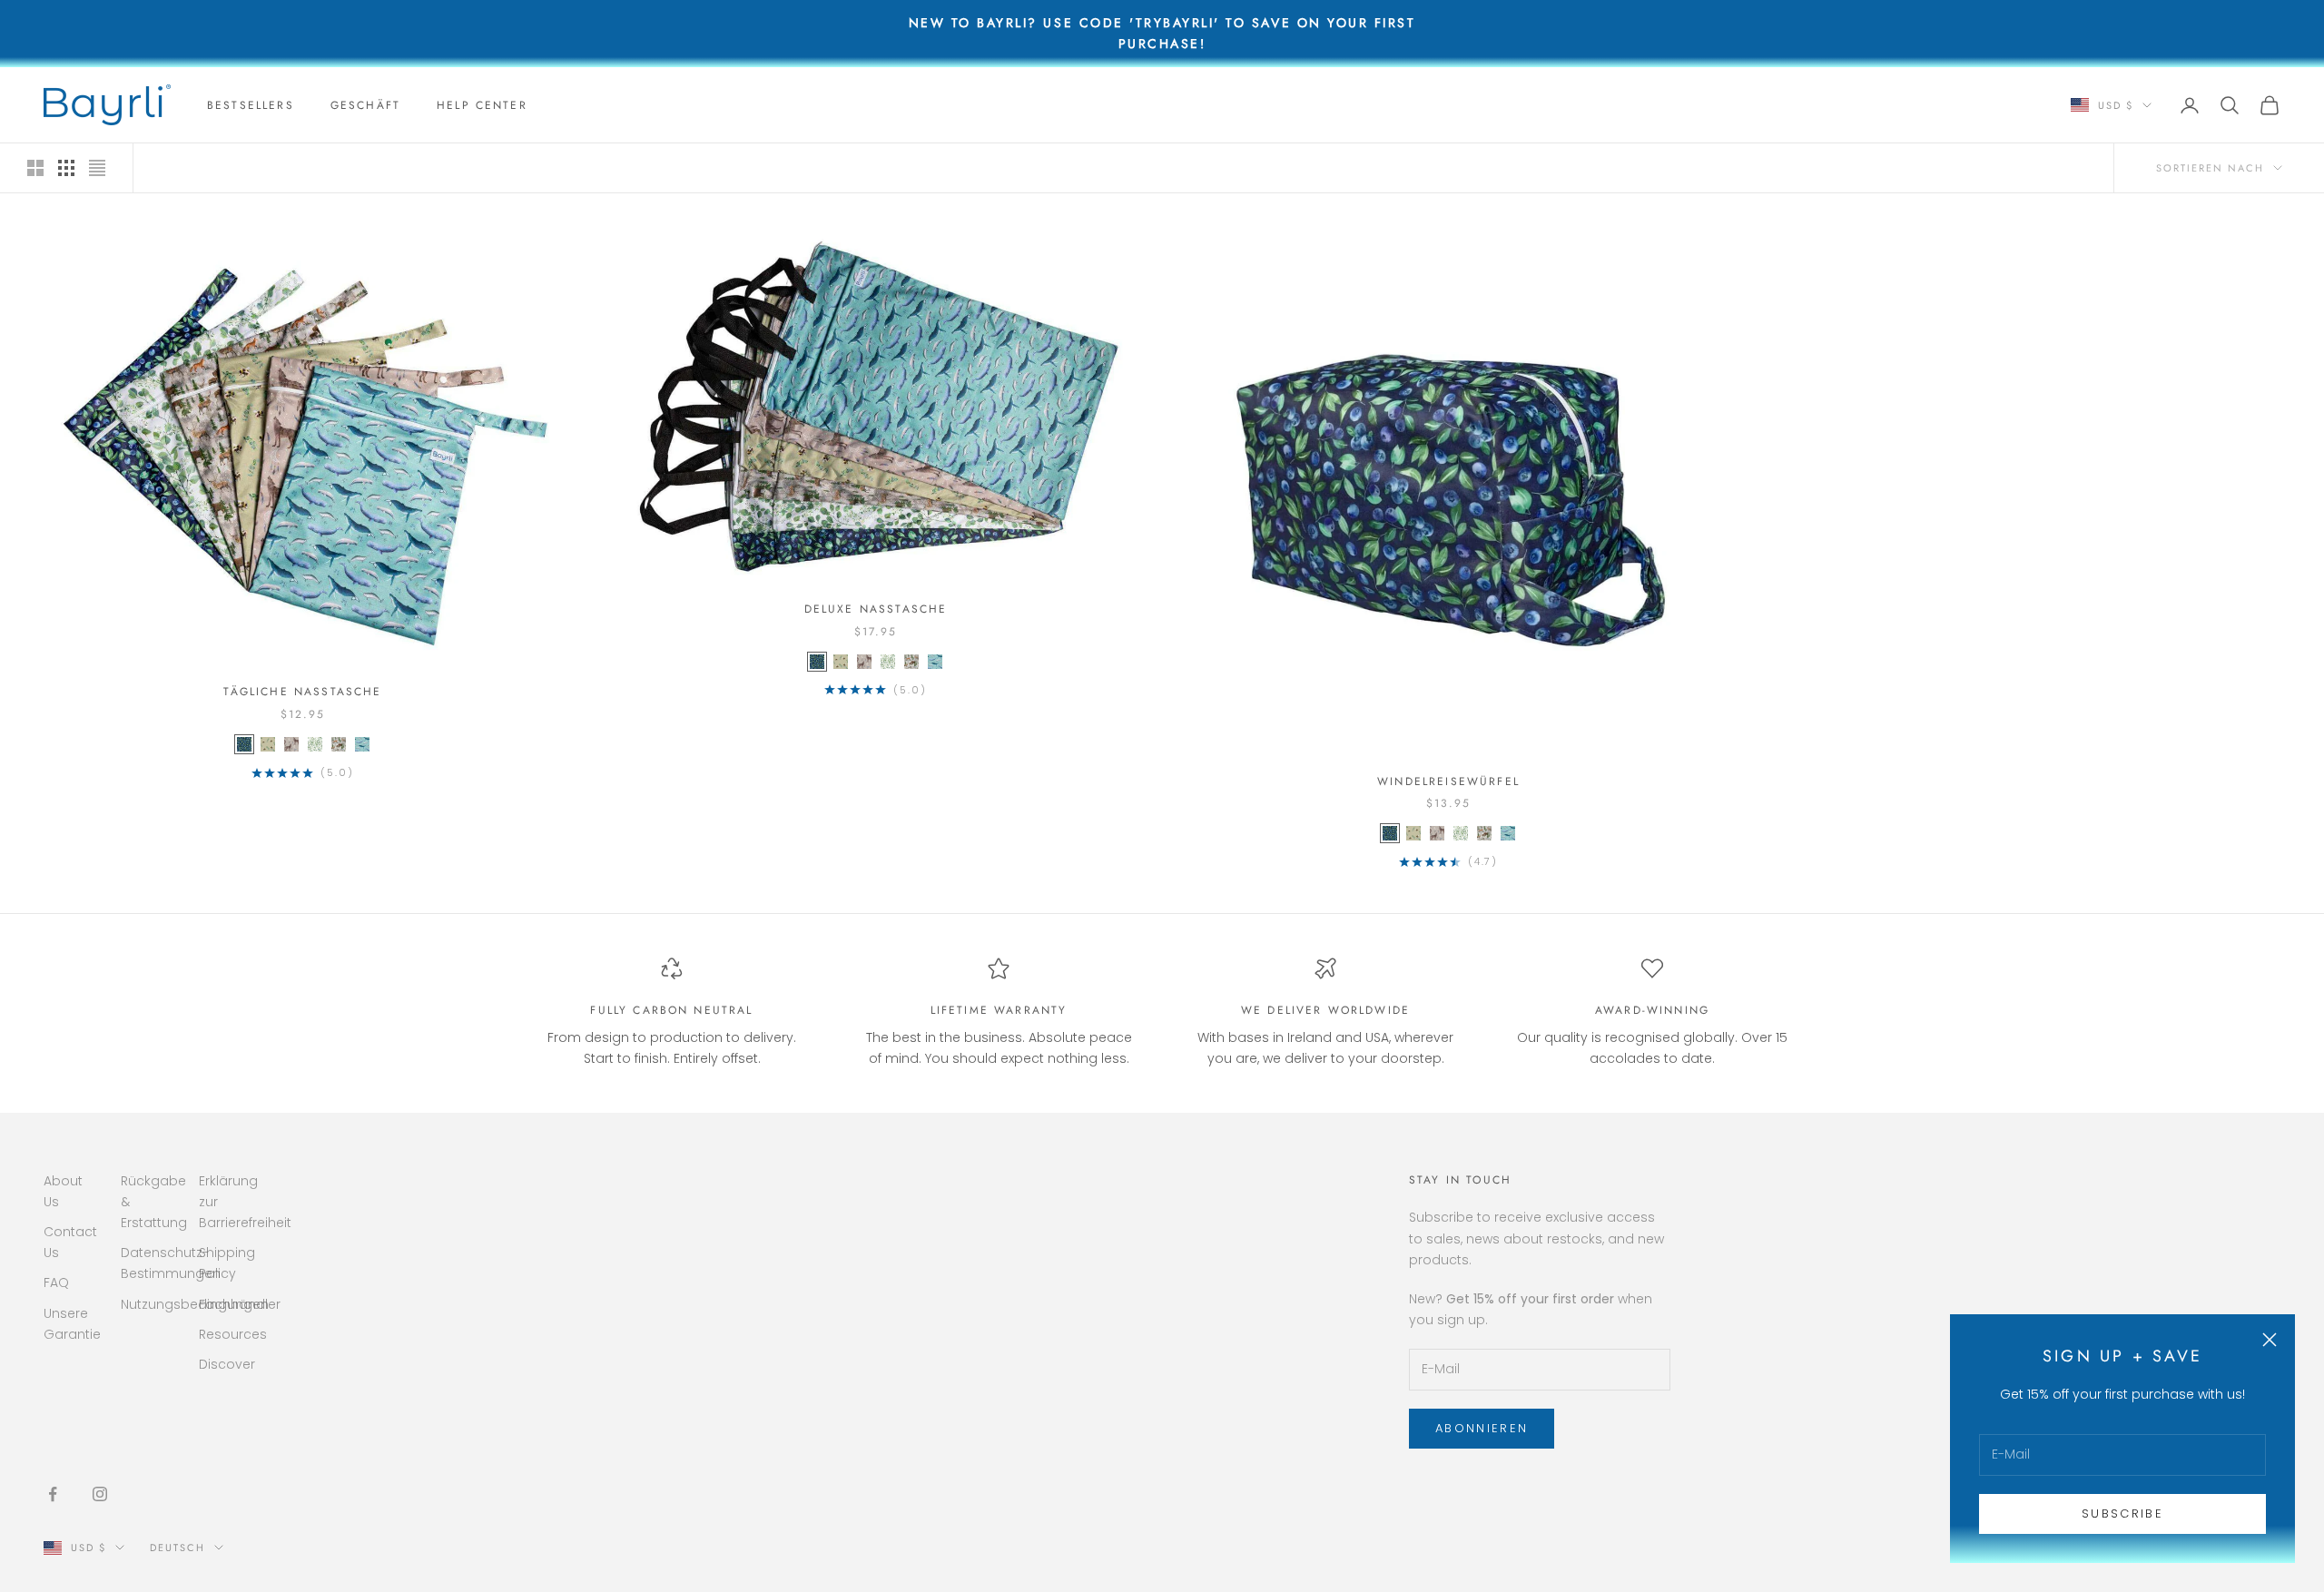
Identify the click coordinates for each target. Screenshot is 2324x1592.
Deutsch (177, 1548)
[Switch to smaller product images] (66, 168)
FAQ (56, 1282)
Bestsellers (251, 105)
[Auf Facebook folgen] (53, 1494)
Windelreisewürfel (1448, 781)
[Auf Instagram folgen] (100, 1494)
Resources (233, 1334)
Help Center (482, 105)
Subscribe (2122, 1513)
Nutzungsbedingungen (195, 1304)
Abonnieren (1482, 1428)
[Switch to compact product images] (97, 168)
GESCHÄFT (365, 105)
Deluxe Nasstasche (876, 609)
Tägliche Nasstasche (302, 692)
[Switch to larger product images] (35, 168)
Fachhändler (240, 1304)
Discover (227, 1364)
